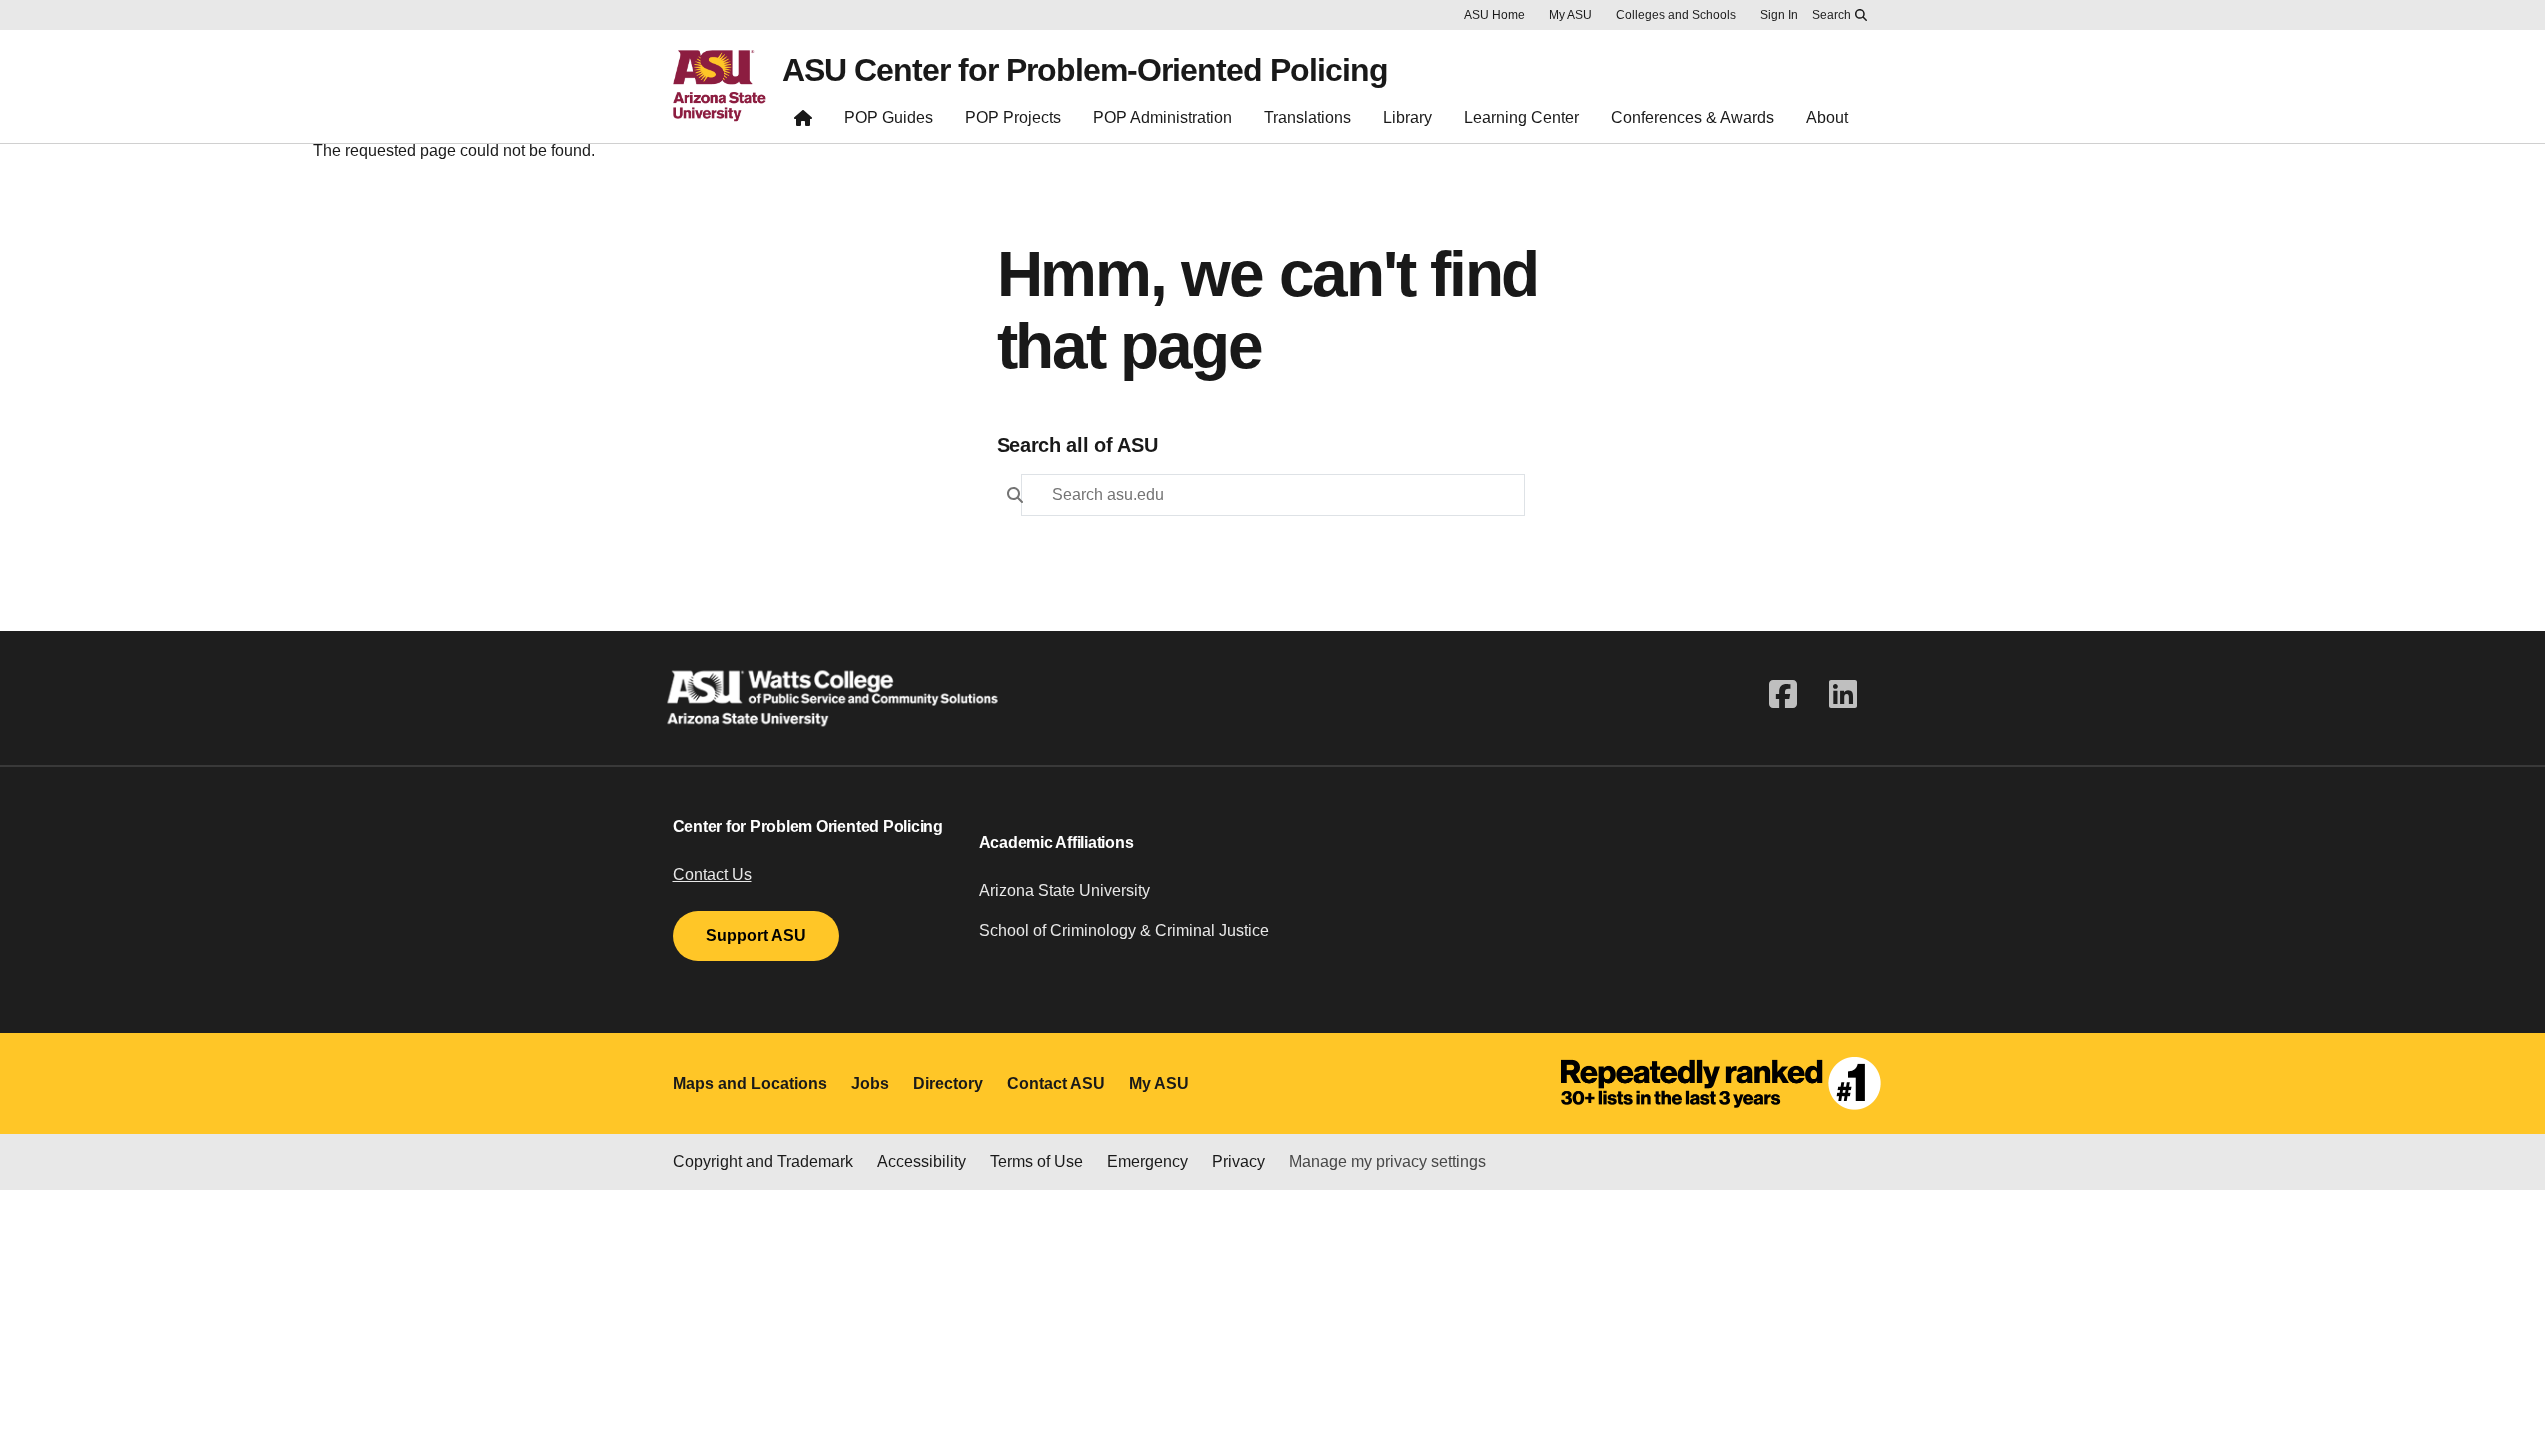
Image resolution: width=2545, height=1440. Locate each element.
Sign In (1779, 15)
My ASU (1570, 15)
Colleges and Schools (1676, 15)
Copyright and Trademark (763, 1161)
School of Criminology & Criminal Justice (1124, 930)
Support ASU (756, 935)
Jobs (870, 1083)
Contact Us (712, 874)
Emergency (1147, 1161)
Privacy (1238, 1161)
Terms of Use (1036, 1161)
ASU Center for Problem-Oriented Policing (1085, 70)
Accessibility (921, 1161)
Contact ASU (1056, 1083)
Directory (948, 1083)
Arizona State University (1064, 890)
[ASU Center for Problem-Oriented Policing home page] (803, 122)
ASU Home (1494, 15)
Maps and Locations (750, 1083)
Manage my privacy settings (1387, 1161)
